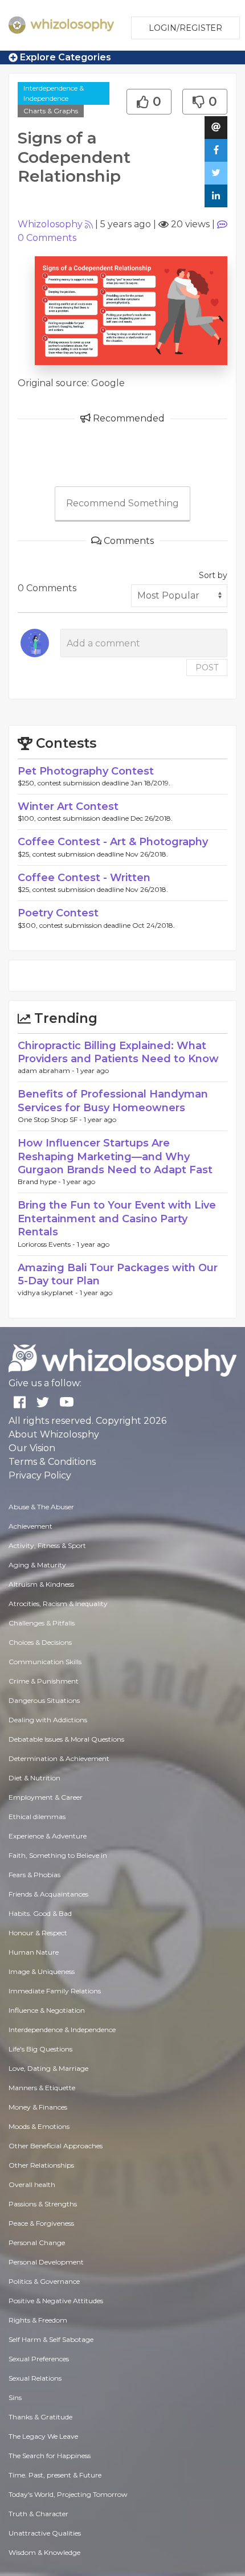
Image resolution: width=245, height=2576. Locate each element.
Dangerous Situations (44, 1700)
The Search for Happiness (50, 2456)
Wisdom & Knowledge (44, 2552)
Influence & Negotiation (47, 2010)
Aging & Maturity (37, 1565)
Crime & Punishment (44, 1681)
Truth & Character (38, 2514)
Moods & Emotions (39, 2126)
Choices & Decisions (40, 1642)
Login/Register (185, 28)
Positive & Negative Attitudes (56, 2301)
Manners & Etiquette (42, 2088)
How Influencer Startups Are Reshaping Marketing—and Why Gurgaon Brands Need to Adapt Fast (115, 1156)
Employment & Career (46, 1797)
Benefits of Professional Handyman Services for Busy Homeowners (113, 1101)
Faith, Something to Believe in (58, 1855)
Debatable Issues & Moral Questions (66, 1739)
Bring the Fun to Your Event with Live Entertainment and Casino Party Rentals (117, 1219)
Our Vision (32, 1448)
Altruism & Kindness (41, 1584)
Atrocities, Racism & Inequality (58, 1604)
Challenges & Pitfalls (42, 1623)
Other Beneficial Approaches (56, 2146)
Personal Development (46, 2262)
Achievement (30, 1526)
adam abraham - (47, 1070)
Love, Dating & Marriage (48, 2068)
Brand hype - (40, 1181)
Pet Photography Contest (86, 771)
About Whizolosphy (54, 1434)
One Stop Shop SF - (51, 1119)
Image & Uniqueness (42, 1971)
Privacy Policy (40, 1475)
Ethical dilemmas (37, 1817)
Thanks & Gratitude (40, 2417)
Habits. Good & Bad (40, 1913)
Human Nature (34, 1952)
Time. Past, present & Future (55, 2475)
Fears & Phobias (34, 1875)
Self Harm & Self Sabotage (51, 2339)
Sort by (213, 575)
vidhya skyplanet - (49, 1293)
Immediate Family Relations (55, 1991)
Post (207, 667)
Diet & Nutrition (34, 1778)
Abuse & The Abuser (41, 1507)
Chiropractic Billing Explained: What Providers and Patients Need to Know (118, 1052)
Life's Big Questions (40, 2049)
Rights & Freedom (38, 2320)
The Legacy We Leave (43, 2436)
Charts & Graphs (51, 111)
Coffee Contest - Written (84, 878)
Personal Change (37, 2243)
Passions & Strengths (43, 2204)
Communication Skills (45, 1662)
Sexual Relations (35, 2378)
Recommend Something (122, 503)
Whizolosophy (50, 224)
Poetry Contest (58, 913)
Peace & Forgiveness (41, 2223)
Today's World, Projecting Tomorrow (68, 2494)
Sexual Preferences (39, 2359)
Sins (15, 2397)
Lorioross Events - (47, 1244)
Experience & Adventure (48, 1836)
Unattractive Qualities (45, 2533)
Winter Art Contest (68, 806)
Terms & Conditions (52, 1462)
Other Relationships (41, 2165)
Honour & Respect (38, 1933)
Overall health (32, 2184)
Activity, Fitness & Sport (47, 1545)
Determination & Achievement (59, 1758)
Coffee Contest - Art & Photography (113, 842)
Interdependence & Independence (54, 93)
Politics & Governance (44, 2281)
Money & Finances (38, 2107)
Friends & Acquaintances (48, 1894)
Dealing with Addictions (48, 1720)
